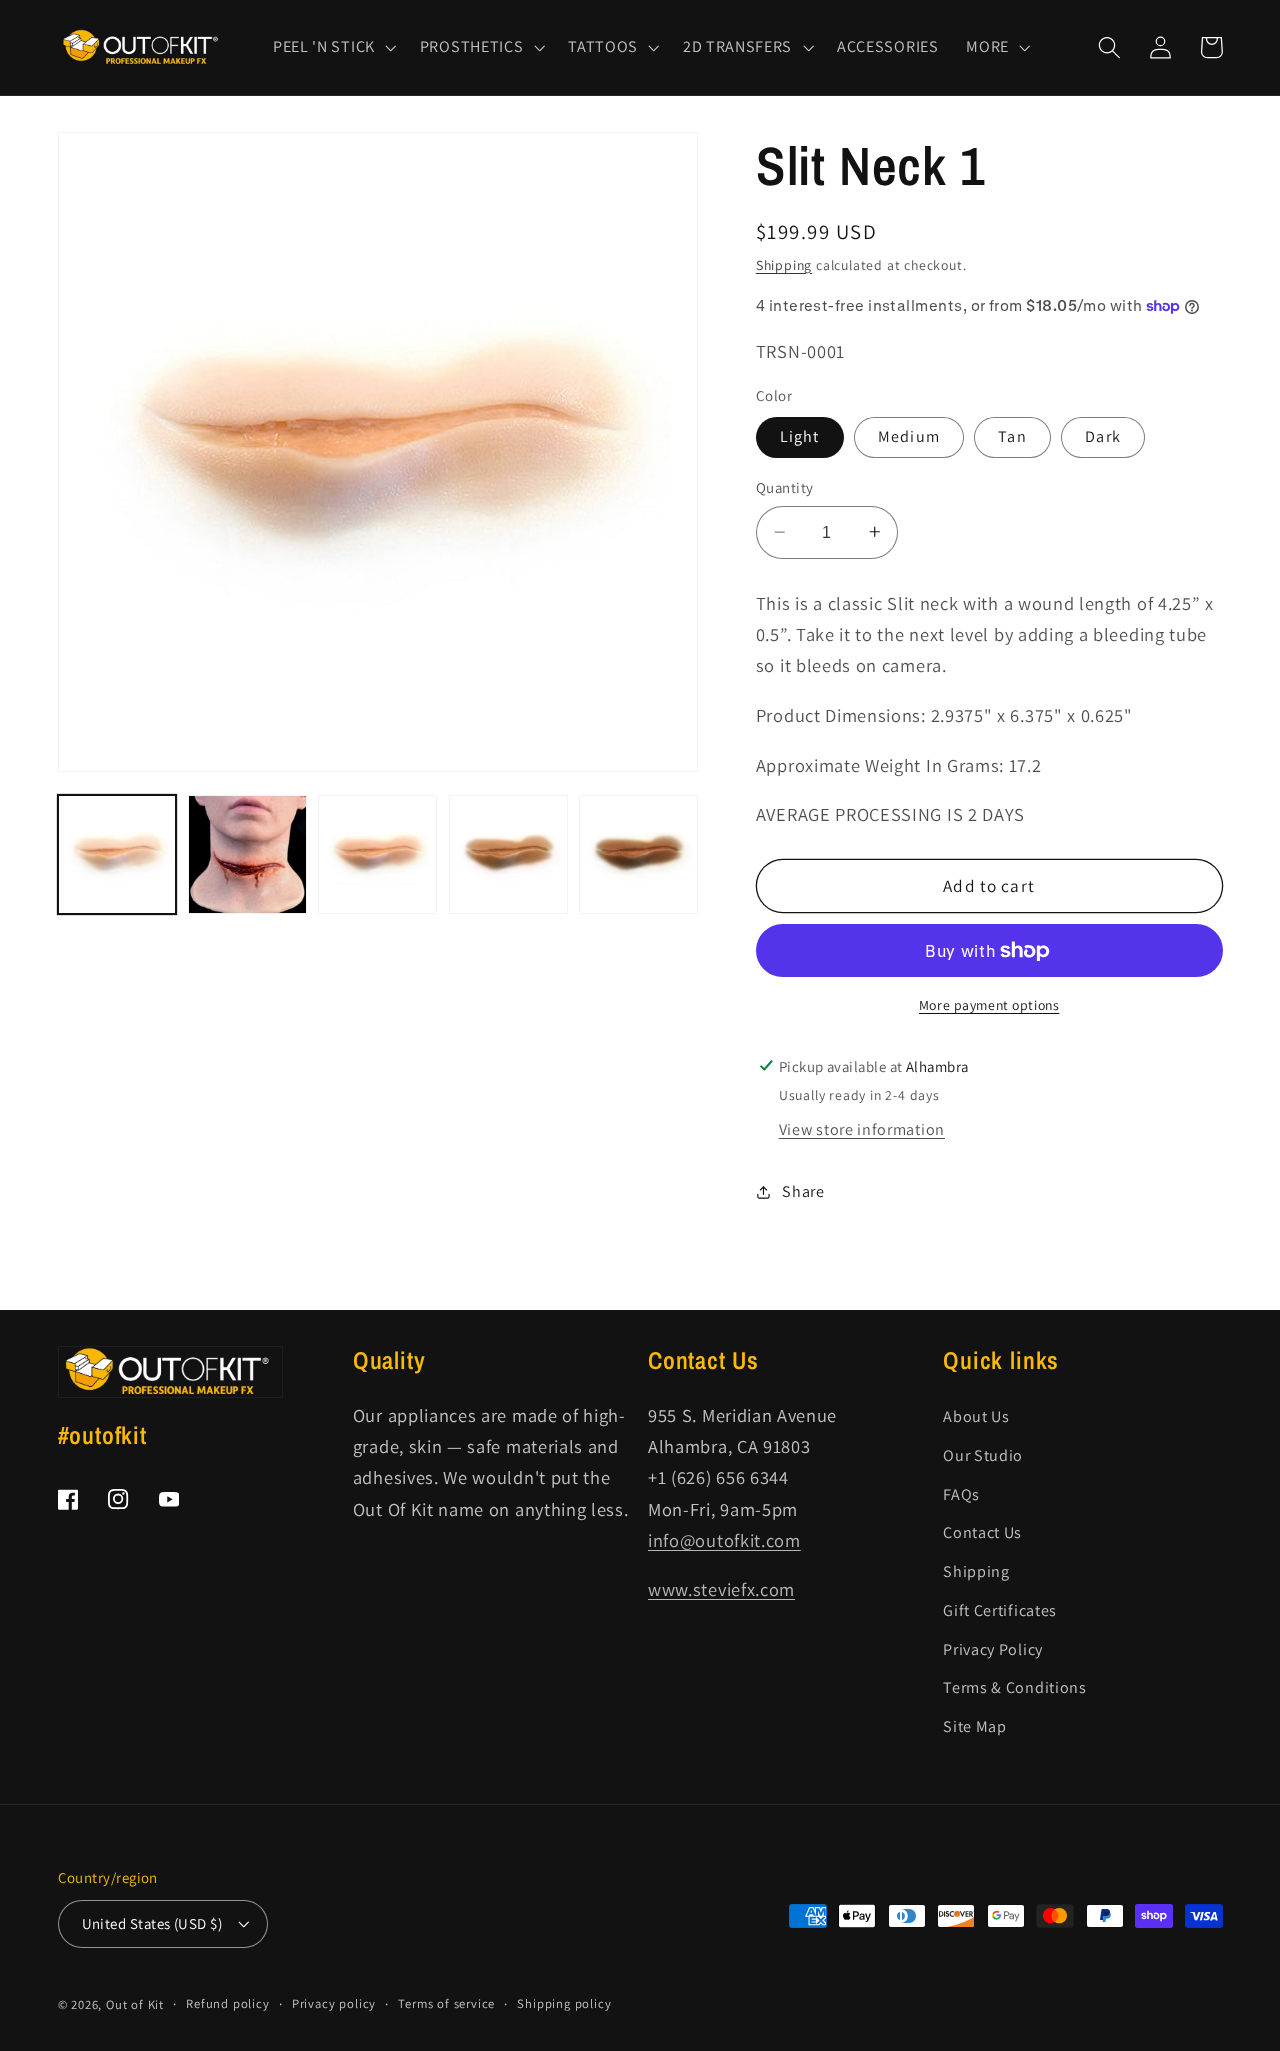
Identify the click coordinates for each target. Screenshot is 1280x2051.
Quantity (785, 487)
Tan (1012, 436)
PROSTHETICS (472, 47)
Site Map (975, 1726)
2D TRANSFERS (737, 47)
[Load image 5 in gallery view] (638, 854)
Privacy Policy (993, 1649)
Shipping (784, 264)
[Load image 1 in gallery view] (117, 854)
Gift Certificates (1000, 1610)
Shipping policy (564, 2003)
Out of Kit (135, 2004)
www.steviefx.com (721, 1589)
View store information (862, 1129)
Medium (909, 436)
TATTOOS (603, 47)
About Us (976, 1416)
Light (800, 436)
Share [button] (803, 1191)
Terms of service (446, 2003)
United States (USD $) (152, 1923)
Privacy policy (334, 2003)
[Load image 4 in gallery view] (508, 854)
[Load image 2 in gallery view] (247, 854)
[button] (332, 47)
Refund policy (227, 2003)
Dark (1103, 436)
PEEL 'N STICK (324, 47)
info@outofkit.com (724, 1540)
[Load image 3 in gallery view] (377, 854)
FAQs (961, 1494)
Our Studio (983, 1455)
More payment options (989, 1004)
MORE (987, 47)
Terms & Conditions (1014, 1687)
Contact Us (982, 1532)
